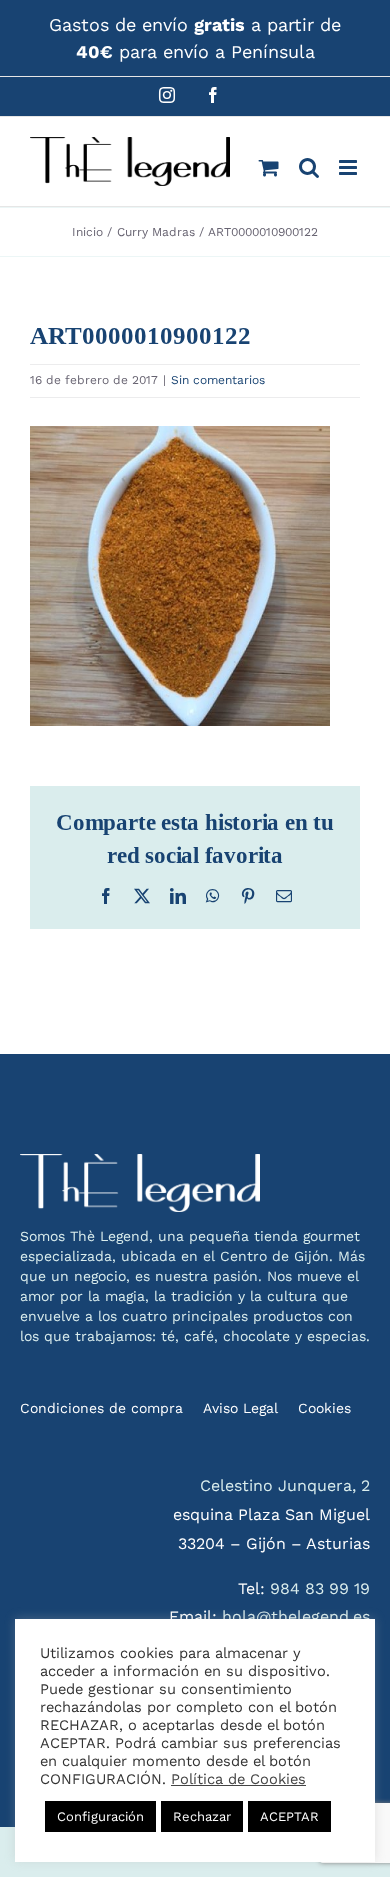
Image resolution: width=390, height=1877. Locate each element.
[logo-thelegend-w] (140, 1161)
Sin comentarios (218, 380)
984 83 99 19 (320, 1588)
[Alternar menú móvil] (349, 167)
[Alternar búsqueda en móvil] (309, 167)
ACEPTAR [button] (289, 1816)
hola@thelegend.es (296, 1616)
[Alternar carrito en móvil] (269, 167)
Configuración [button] (100, 1816)
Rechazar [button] (202, 1816)
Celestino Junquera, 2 (285, 1485)
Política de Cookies (238, 1779)
